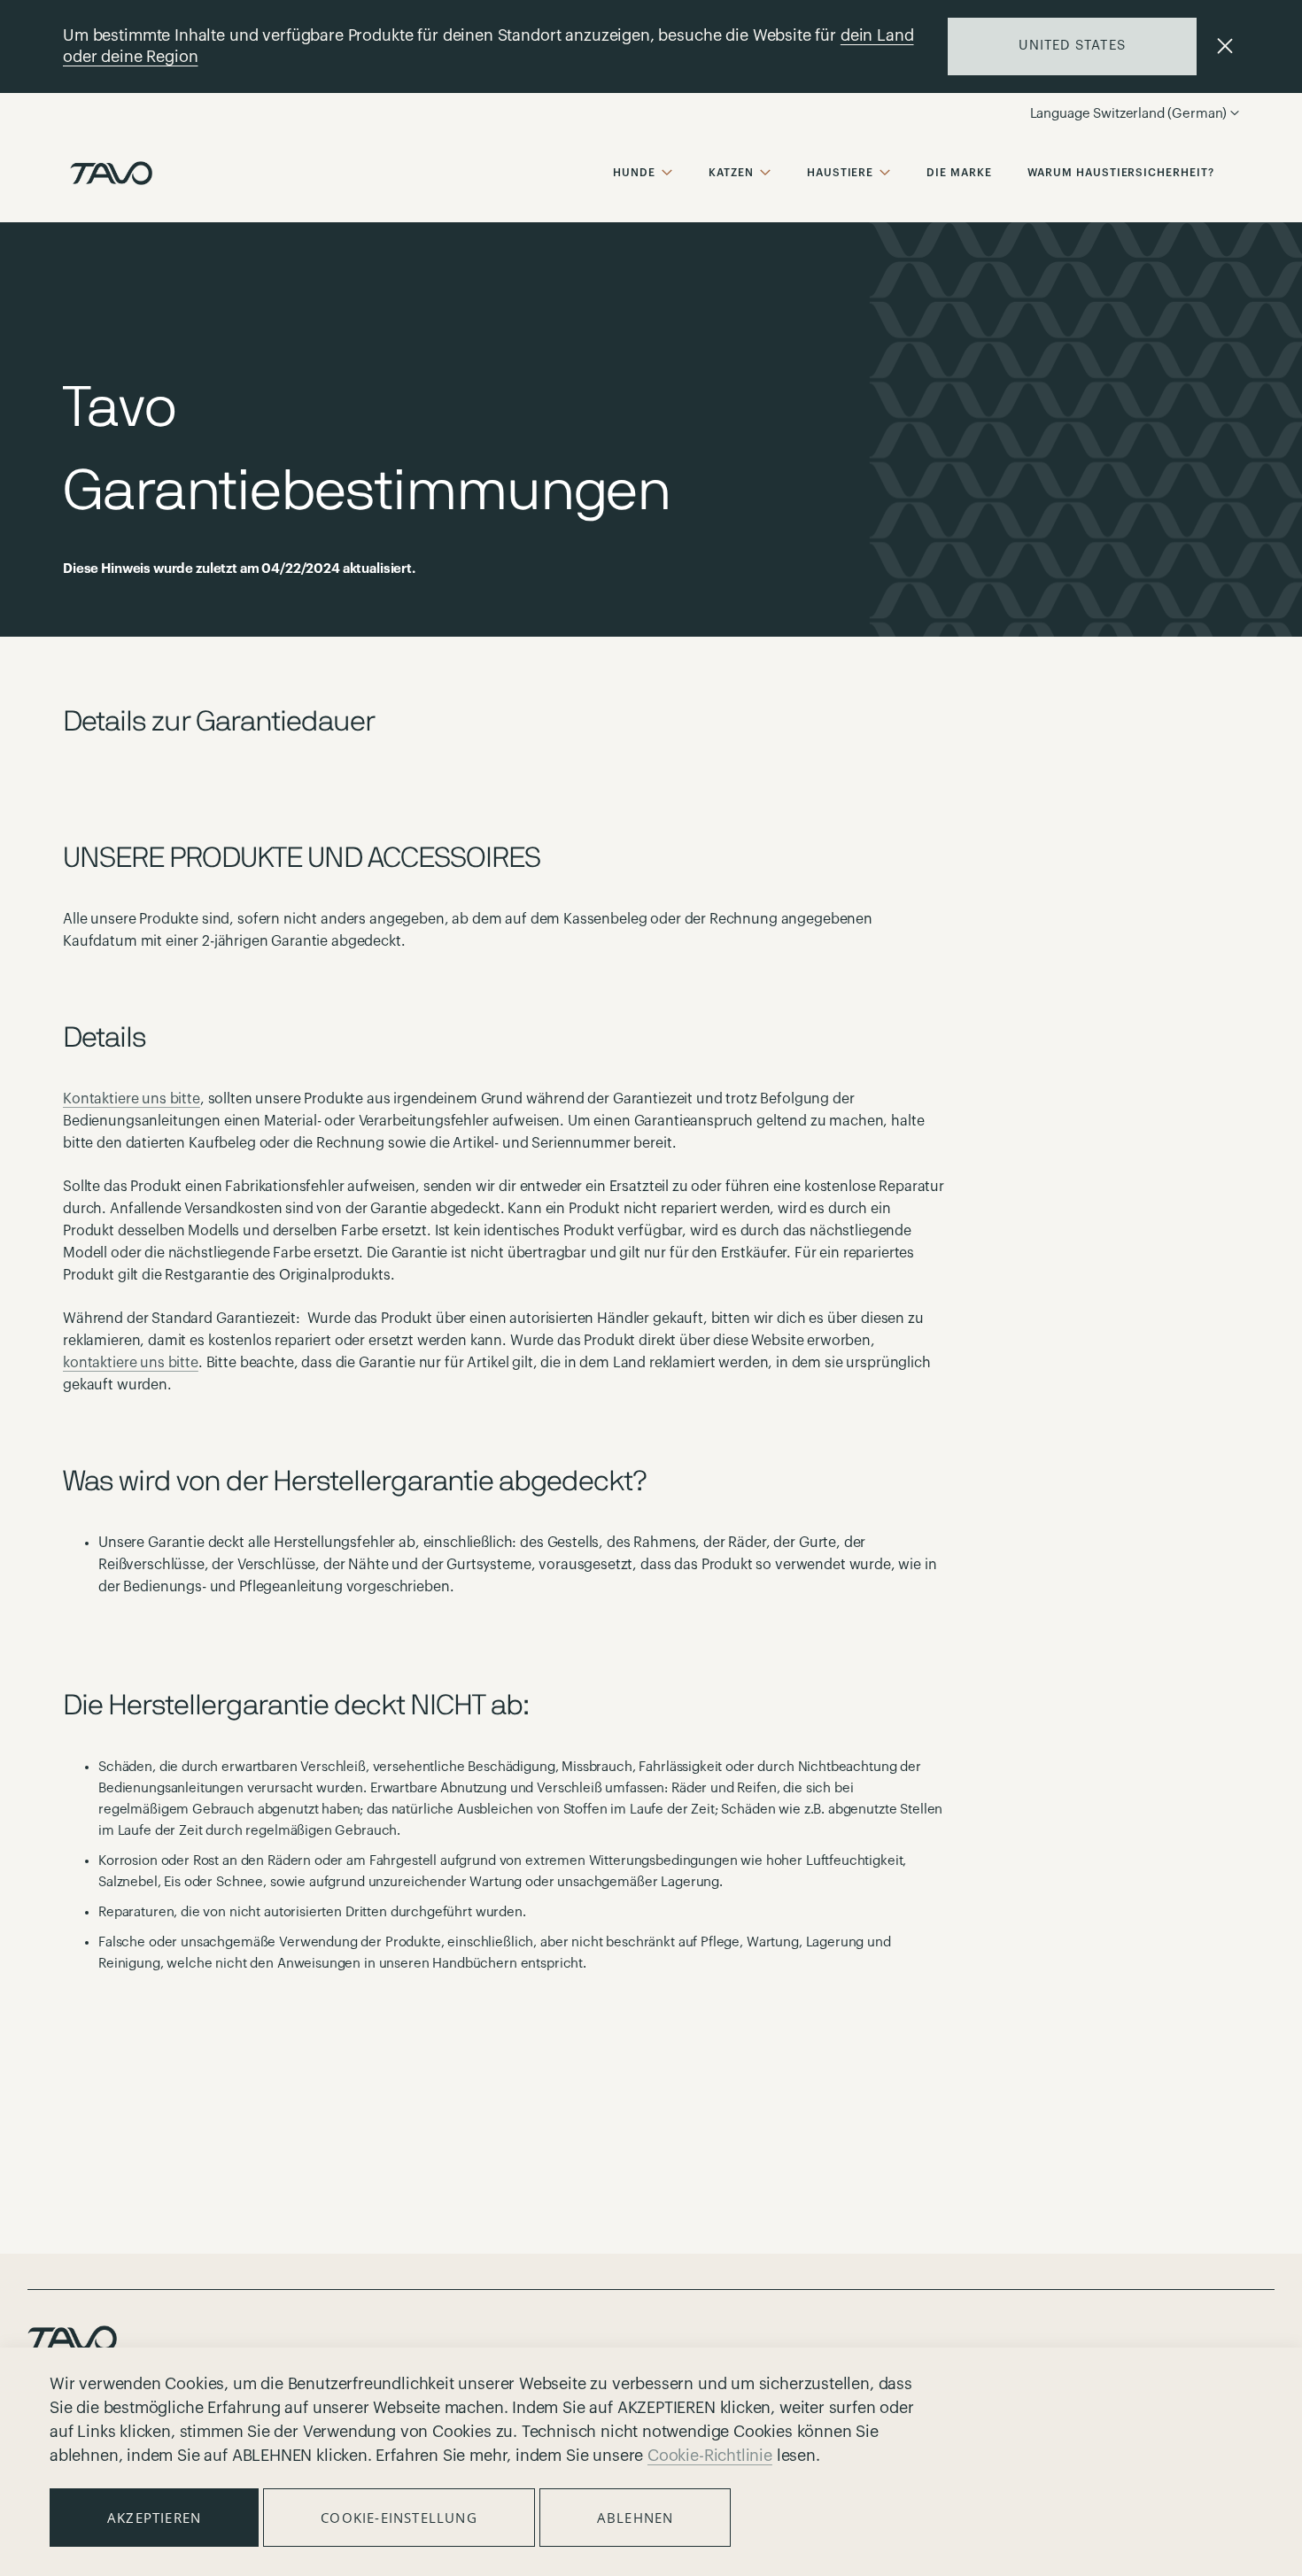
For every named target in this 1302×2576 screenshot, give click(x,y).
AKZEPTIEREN (154, 2518)
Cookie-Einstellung (399, 2518)
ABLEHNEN (635, 2518)
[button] (1166, 114)
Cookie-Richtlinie (710, 2456)
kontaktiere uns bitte (131, 1363)
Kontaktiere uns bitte (132, 1099)
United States (1072, 46)
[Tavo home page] (111, 173)
